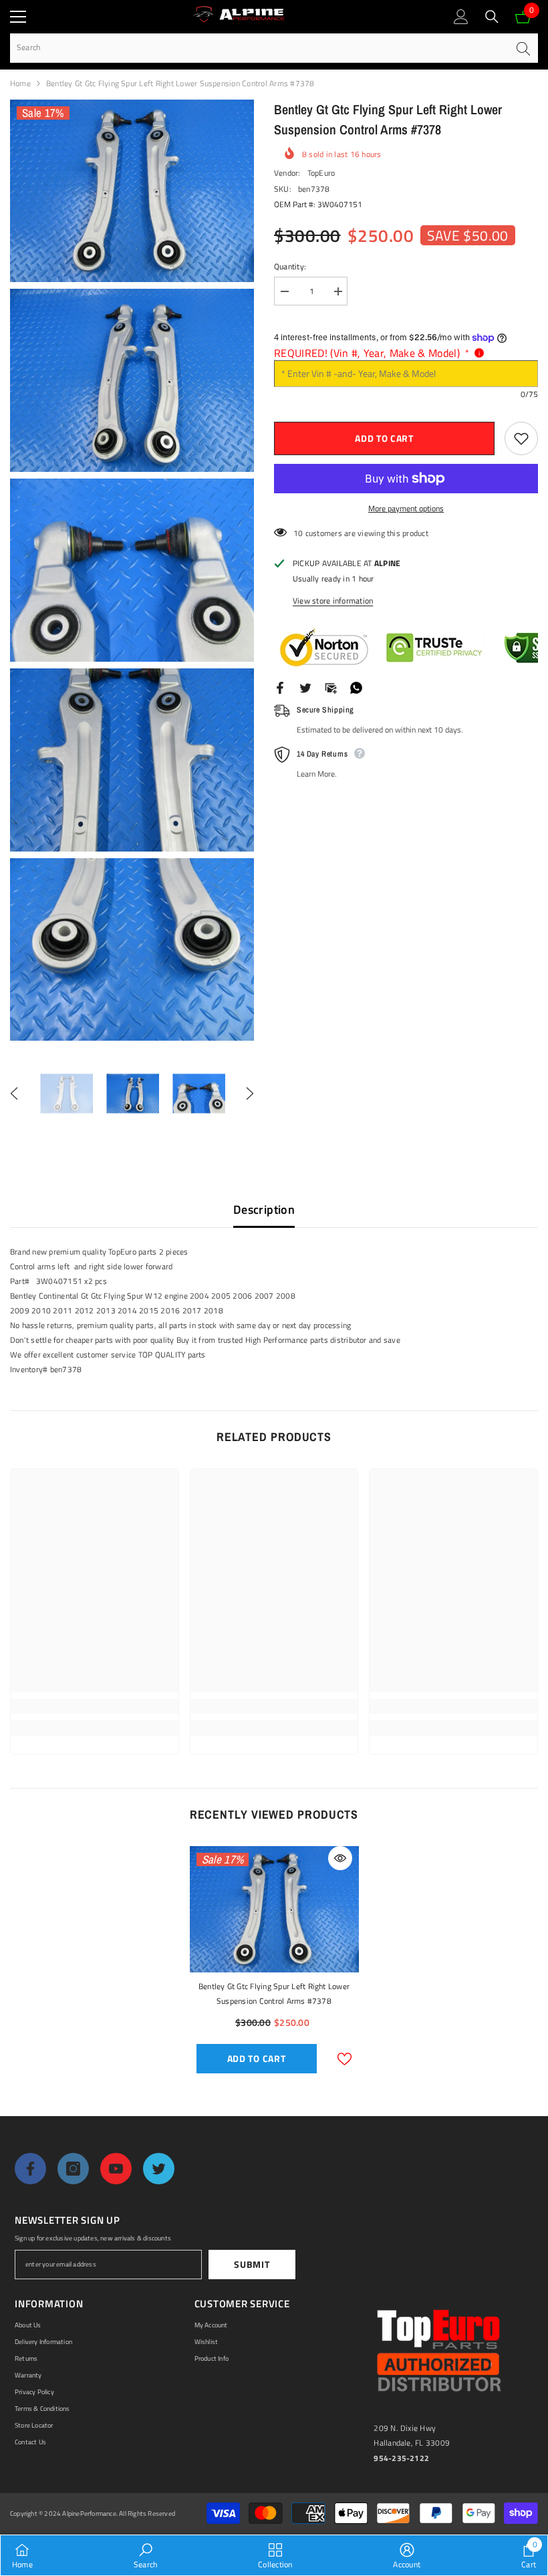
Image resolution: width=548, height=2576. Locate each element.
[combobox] (259, 48)
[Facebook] (280, 687)
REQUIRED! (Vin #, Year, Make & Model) (372, 353)
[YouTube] (116, 2169)
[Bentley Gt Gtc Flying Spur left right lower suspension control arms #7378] (274, 1910)
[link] (95, 1706)
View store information (333, 601)
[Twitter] (305, 687)
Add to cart (384, 438)
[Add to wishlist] (521, 438)
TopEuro (321, 173)
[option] (66, 1093)
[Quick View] (340, 1858)
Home (20, 83)
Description (264, 1209)
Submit (252, 2264)
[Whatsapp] (356, 687)
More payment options (406, 508)
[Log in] (461, 17)
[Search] (492, 17)
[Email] (331, 687)
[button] (14, 1093)
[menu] (18, 17)
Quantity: (290, 266)
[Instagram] (73, 2169)
